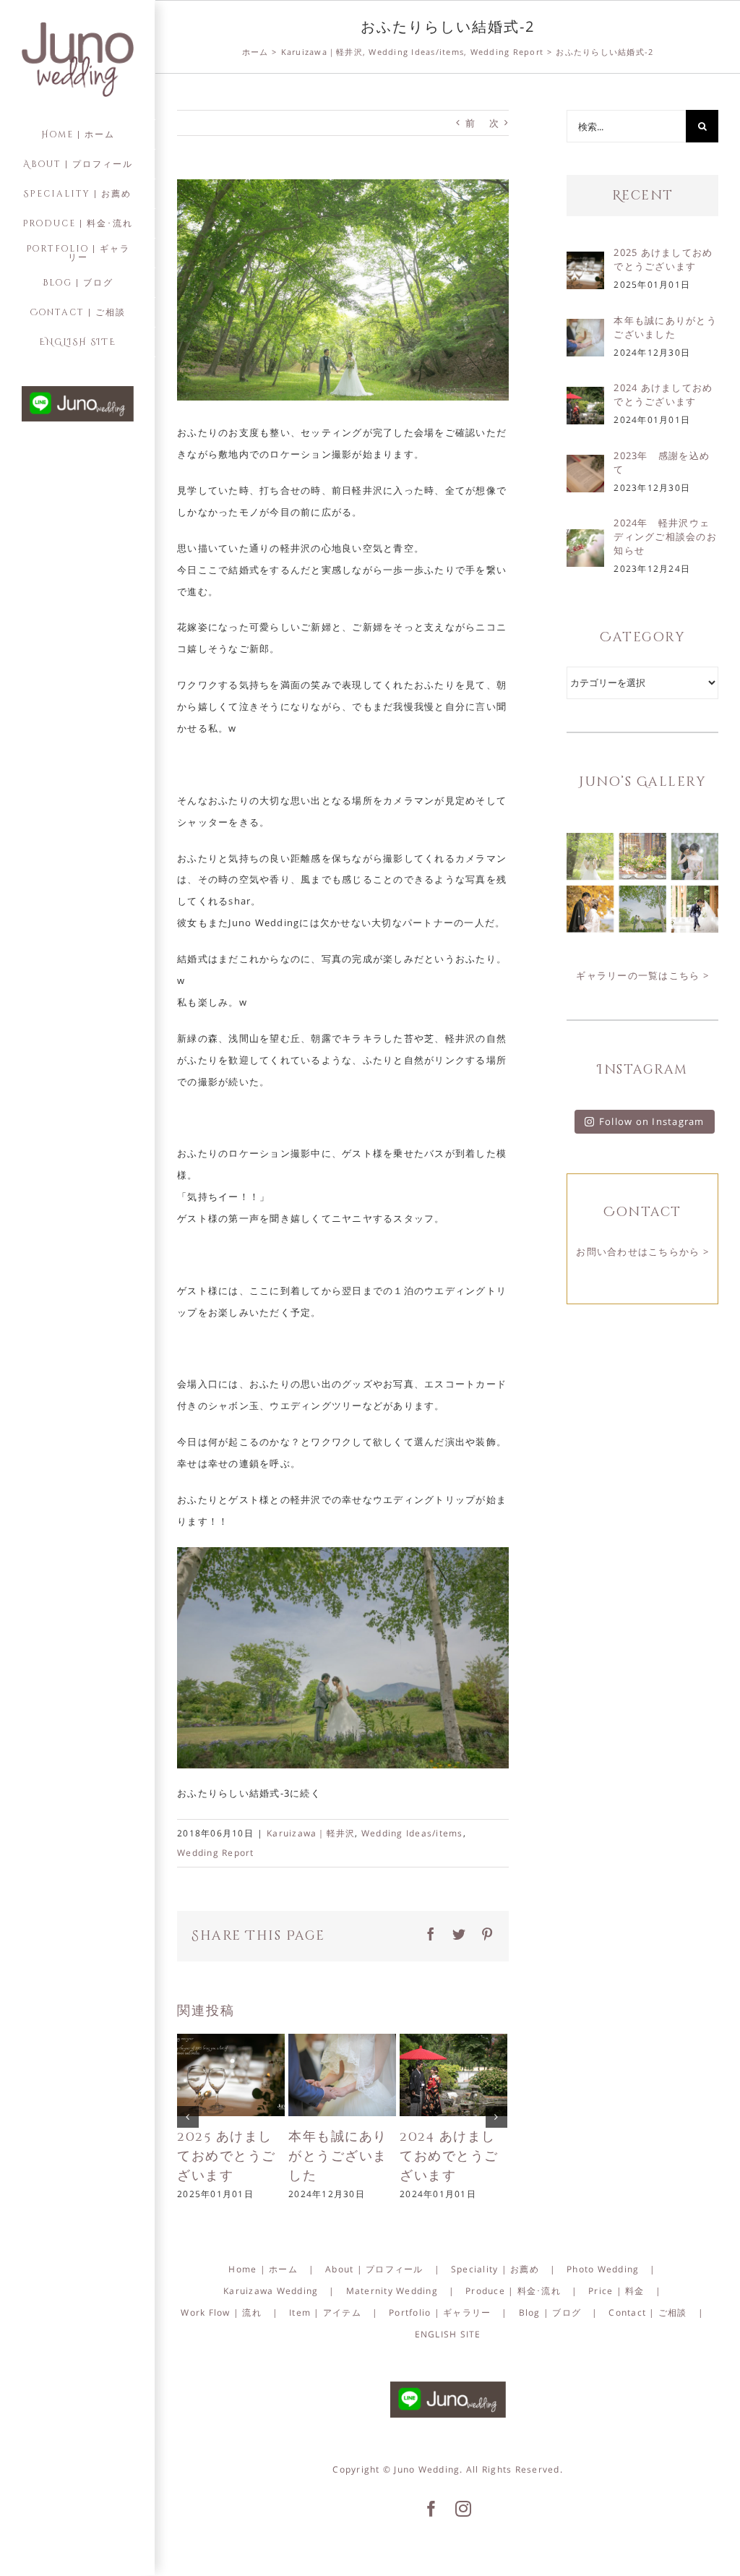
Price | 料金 (616, 2291)
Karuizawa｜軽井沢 (311, 1833)
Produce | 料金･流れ (513, 2291)
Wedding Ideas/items (412, 1833)
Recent (643, 196)
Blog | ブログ (550, 2312)
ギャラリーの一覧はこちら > (642, 975)
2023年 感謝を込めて (662, 462)
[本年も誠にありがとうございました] (342, 2074)
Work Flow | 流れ (221, 2312)
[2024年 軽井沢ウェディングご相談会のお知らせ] (585, 539)
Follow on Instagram (652, 1121)
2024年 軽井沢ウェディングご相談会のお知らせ (665, 536)
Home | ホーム (263, 2269)
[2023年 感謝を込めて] (585, 465)
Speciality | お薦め (495, 2269)
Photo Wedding (603, 2269)
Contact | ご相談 (647, 2312)
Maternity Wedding (392, 2291)
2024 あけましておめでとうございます (449, 2156)
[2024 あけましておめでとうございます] (453, 2074)
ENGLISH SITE (448, 2334)
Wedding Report (216, 1853)
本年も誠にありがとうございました (338, 2156)
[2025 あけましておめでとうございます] (231, 2074)
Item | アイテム (325, 2312)
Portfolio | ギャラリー (440, 2312)
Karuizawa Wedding (271, 2291)
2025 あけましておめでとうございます (227, 2156)
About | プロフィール (374, 2269)
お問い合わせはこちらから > (642, 1251)
